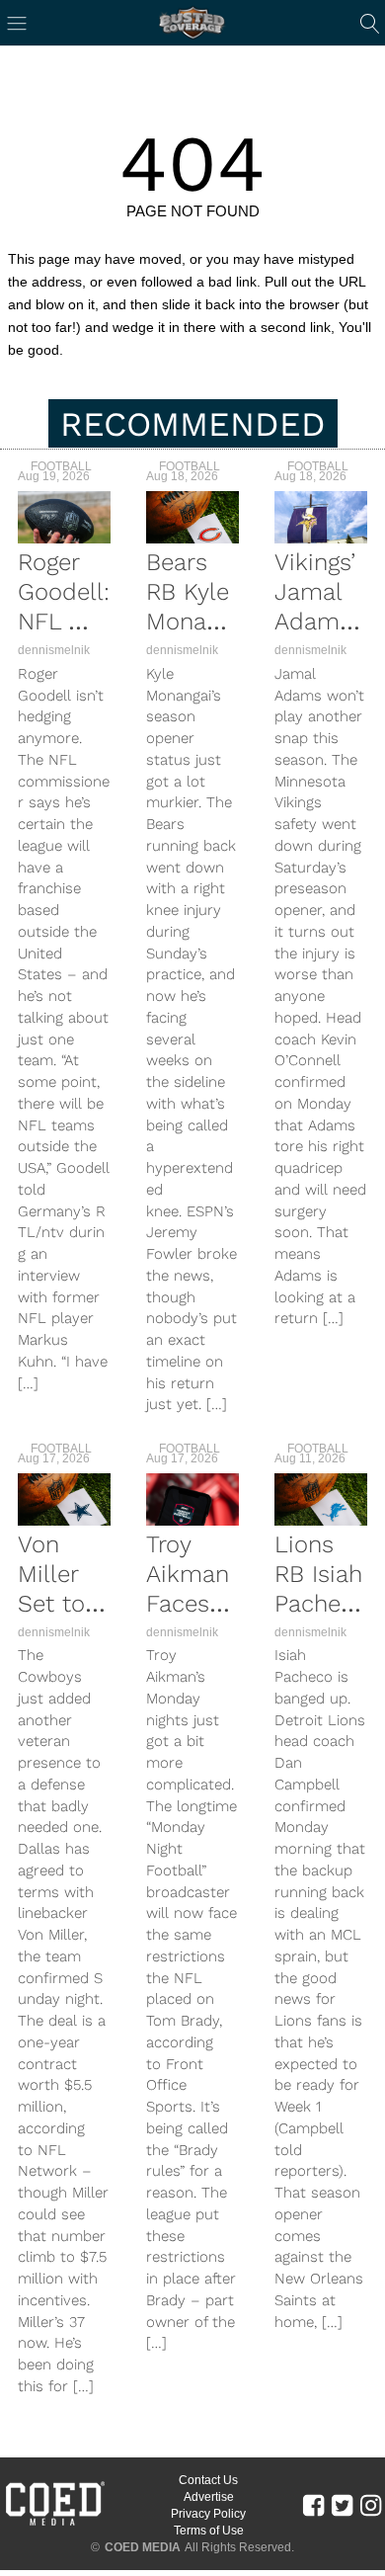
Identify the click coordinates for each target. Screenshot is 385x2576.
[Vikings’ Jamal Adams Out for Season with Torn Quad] (321, 517)
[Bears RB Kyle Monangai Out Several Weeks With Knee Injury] (192, 517)
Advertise (209, 2497)
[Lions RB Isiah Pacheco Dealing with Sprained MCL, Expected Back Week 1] (321, 1499)
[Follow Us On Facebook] (313, 2505)
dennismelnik (54, 650)
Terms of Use (209, 2531)
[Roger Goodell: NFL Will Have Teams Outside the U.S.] (64, 517)
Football (61, 466)
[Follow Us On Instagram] (371, 2505)
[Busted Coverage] (192, 23)
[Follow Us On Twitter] (342, 2505)
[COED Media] (54, 2524)
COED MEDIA (143, 2547)
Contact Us (208, 2480)
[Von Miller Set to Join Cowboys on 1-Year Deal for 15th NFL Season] (64, 1499)
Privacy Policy (208, 2514)
